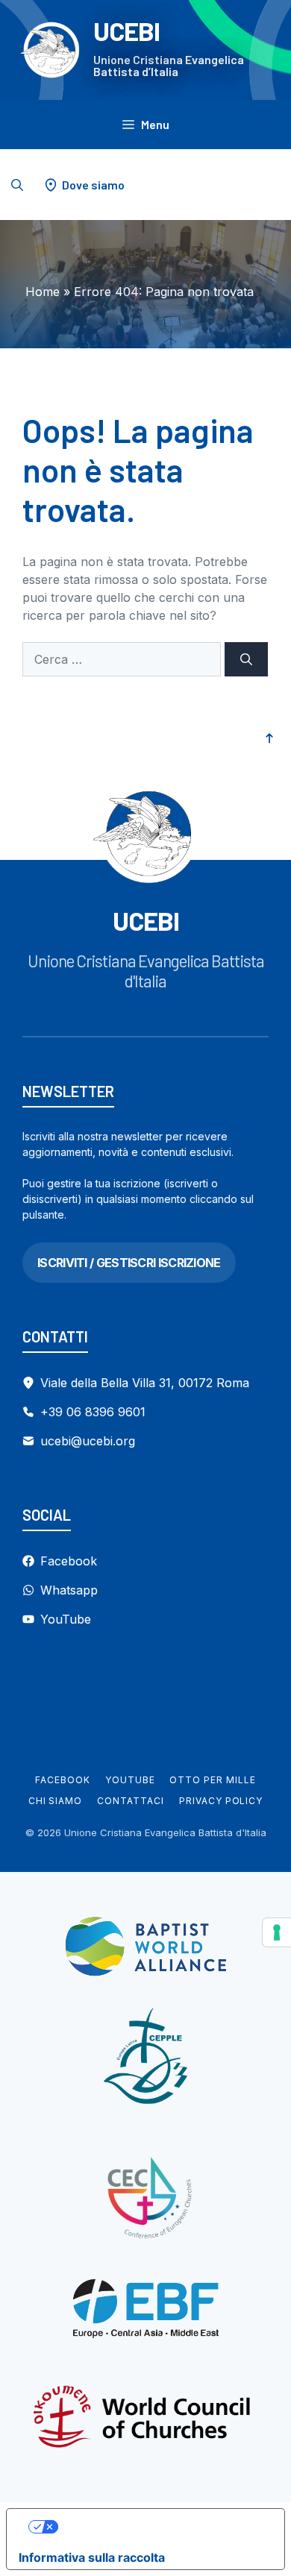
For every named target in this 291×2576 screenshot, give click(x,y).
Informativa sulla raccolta (92, 2557)
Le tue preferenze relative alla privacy (160, 2527)
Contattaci (131, 1801)
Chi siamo (56, 1801)
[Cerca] (246, 659)
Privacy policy (221, 1801)
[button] (17, 185)
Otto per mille (212, 1780)
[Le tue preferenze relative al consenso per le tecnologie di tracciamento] (277, 1932)
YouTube (130, 1780)
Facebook (63, 1780)
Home (43, 292)
